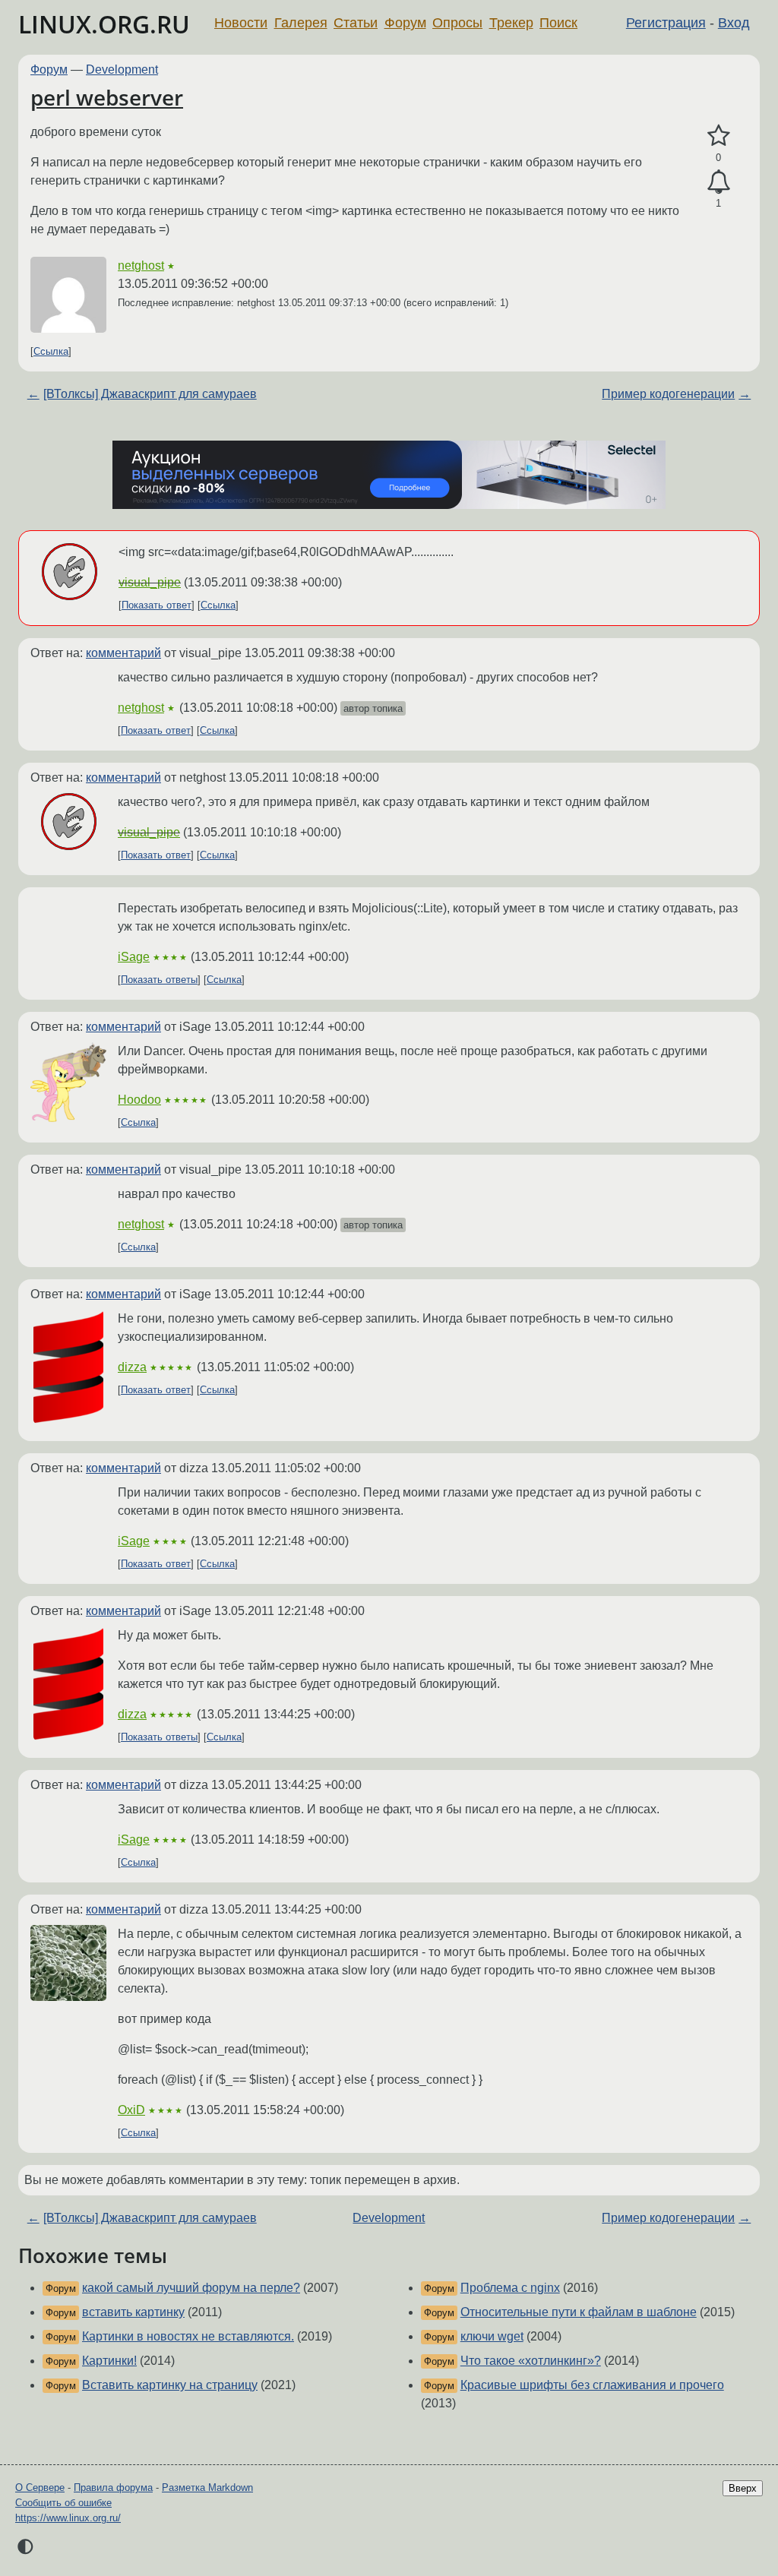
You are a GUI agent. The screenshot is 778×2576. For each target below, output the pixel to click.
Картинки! (109, 2361)
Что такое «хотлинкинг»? (531, 2361)
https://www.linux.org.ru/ (68, 2518)
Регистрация (666, 23)
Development (122, 70)
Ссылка (51, 351)
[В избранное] (718, 136)
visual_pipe (150, 582)
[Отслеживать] (718, 182)
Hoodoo (139, 1100)
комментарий (123, 653)
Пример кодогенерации (668, 394)
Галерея (301, 23)
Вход (734, 23)
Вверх (743, 2488)
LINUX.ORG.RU (104, 24)
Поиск (558, 23)
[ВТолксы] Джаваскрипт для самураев (150, 394)
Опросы (457, 23)
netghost (141, 266)
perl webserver (107, 97)
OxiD (131, 2110)
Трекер (511, 23)
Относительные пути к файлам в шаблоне (579, 2312)
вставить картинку (133, 2312)
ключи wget (492, 2336)
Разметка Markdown (207, 2487)
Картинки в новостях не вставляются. (188, 2336)
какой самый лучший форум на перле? (191, 2288)
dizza (132, 1367)
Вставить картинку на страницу (170, 2385)
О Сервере (40, 2487)
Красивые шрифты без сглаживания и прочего (592, 2385)
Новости (241, 23)
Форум (405, 23)
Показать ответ (157, 605)
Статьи (356, 23)
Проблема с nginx (510, 2288)
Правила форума (113, 2487)
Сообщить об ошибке (63, 2503)
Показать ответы (159, 980)
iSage (134, 957)
